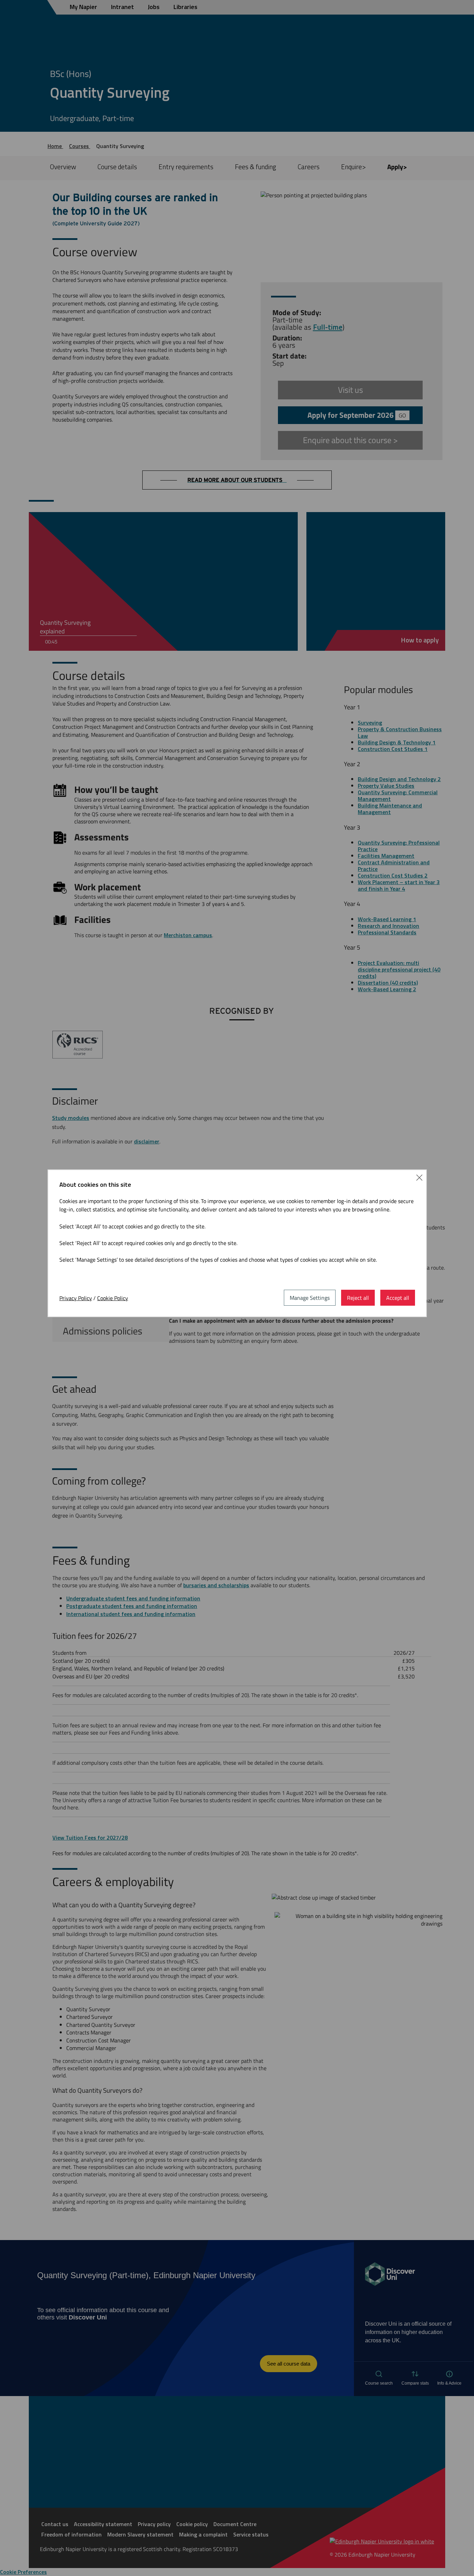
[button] (419, 1177)
